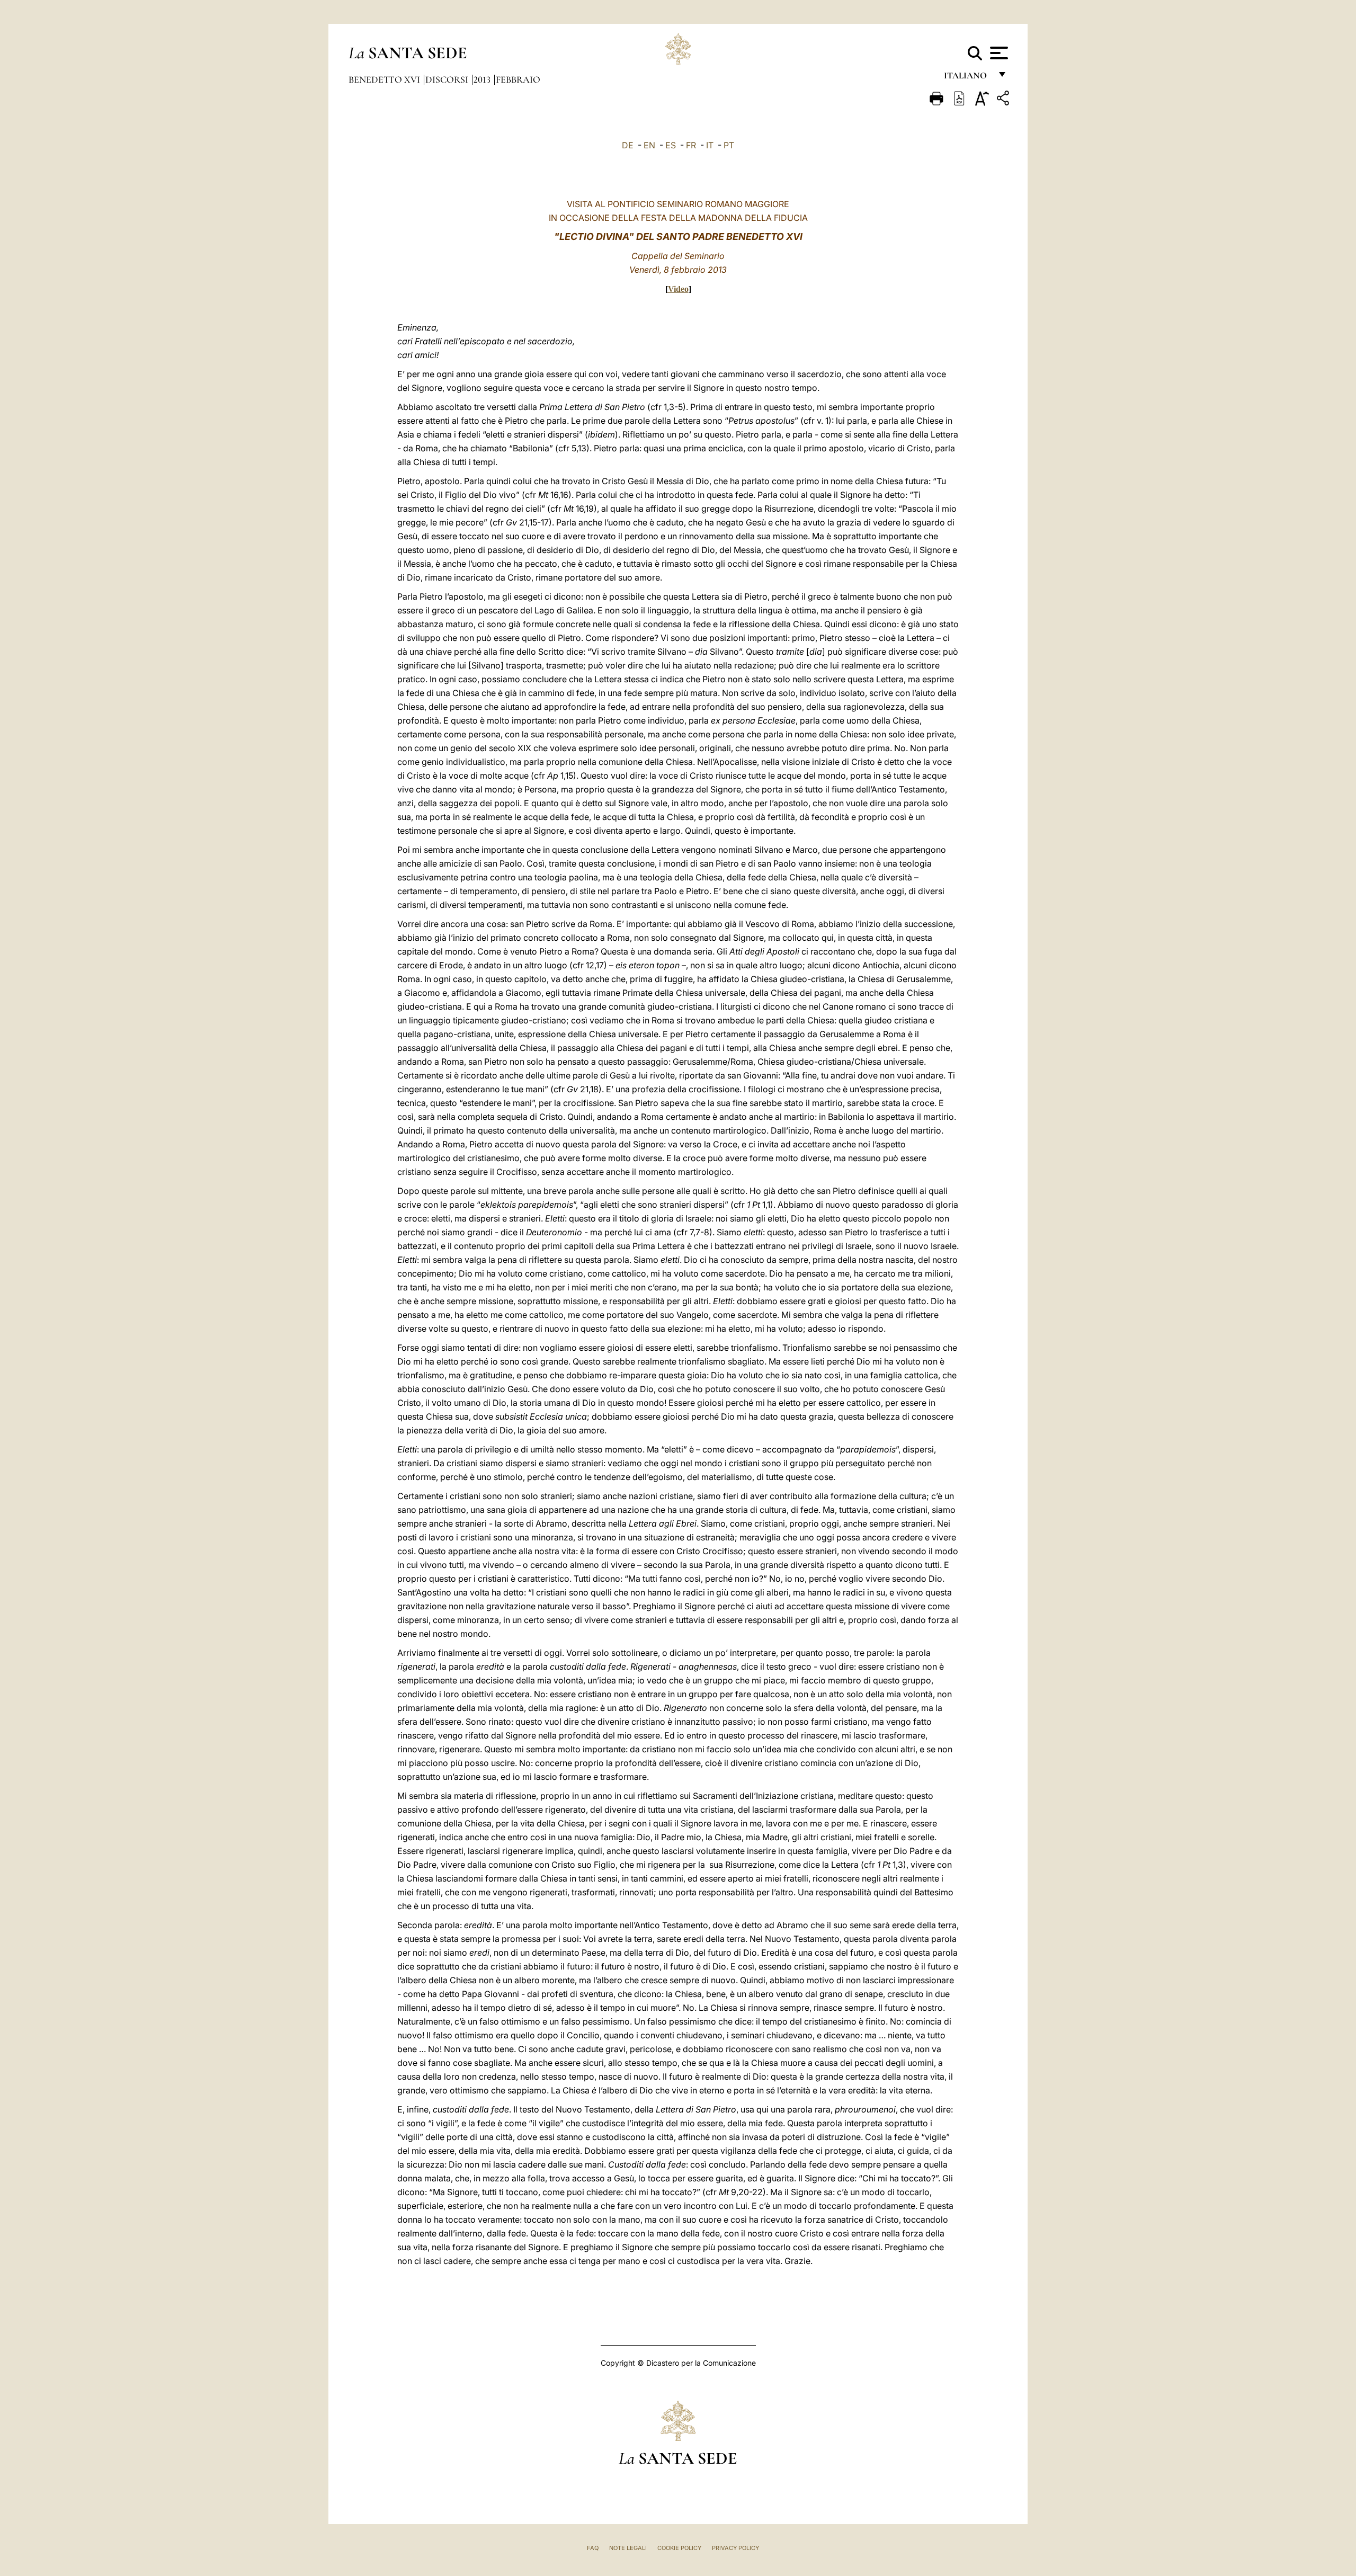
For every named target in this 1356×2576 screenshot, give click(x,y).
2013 (483, 79)
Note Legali (628, 2548)
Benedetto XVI (385, 79)
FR (691, 145)
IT (710, 145)
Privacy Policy (735, 2548)
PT (729, 145)
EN (649, 145)
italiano (967, 78)
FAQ (593, 2548)
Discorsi (448, 79)
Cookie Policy (679, 2548)
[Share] (1004, 100)
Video (678, 289)
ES (671, 145)
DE (628, 145)
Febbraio (518, 79)
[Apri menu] (998, 53)
